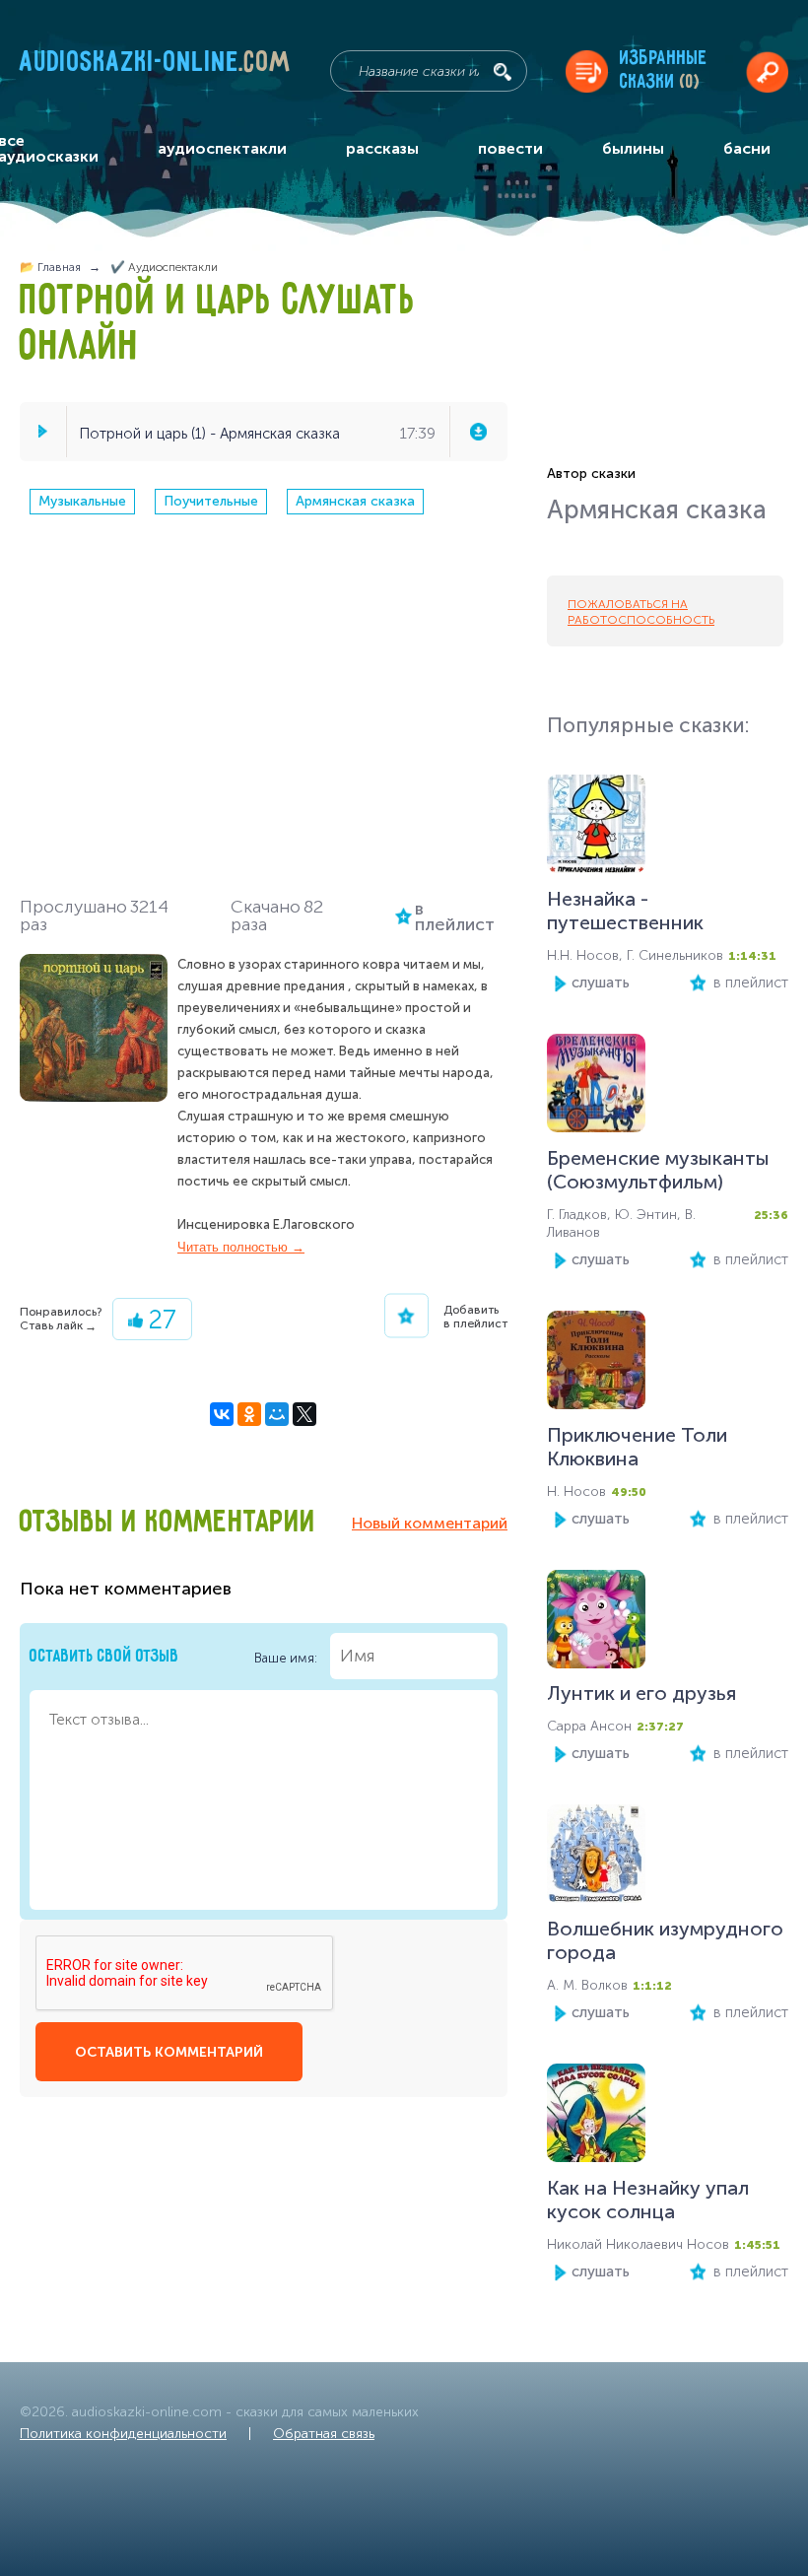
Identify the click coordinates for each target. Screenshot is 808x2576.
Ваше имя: (287, 1657)
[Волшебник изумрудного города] (596, 1858)
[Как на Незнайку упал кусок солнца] (596, 2117)
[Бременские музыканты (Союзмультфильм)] (596, 1087)
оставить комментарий (169, 2052)
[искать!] (503, 72)
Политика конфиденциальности (123, 2434)
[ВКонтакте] (222, 1414)
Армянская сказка (355, 501)
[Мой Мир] (277, 1414)
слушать (601, 983)
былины (633, 148)
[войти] (767, 71)
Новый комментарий (430, 1523)
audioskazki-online (156, 66)
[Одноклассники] (249, 1414)
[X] (304, 1414)
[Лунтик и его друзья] (596, 1624)
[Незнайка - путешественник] (596, 828)
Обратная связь (324, 2434)
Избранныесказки (664, 70)
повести (510, 148)
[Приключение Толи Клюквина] (596, 1364)
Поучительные (211, 501)
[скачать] (478, 432)
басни (747, 148)
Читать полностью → (241, 1247)
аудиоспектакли (222, 148)
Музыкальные (82, 501)
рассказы (382, 148)
